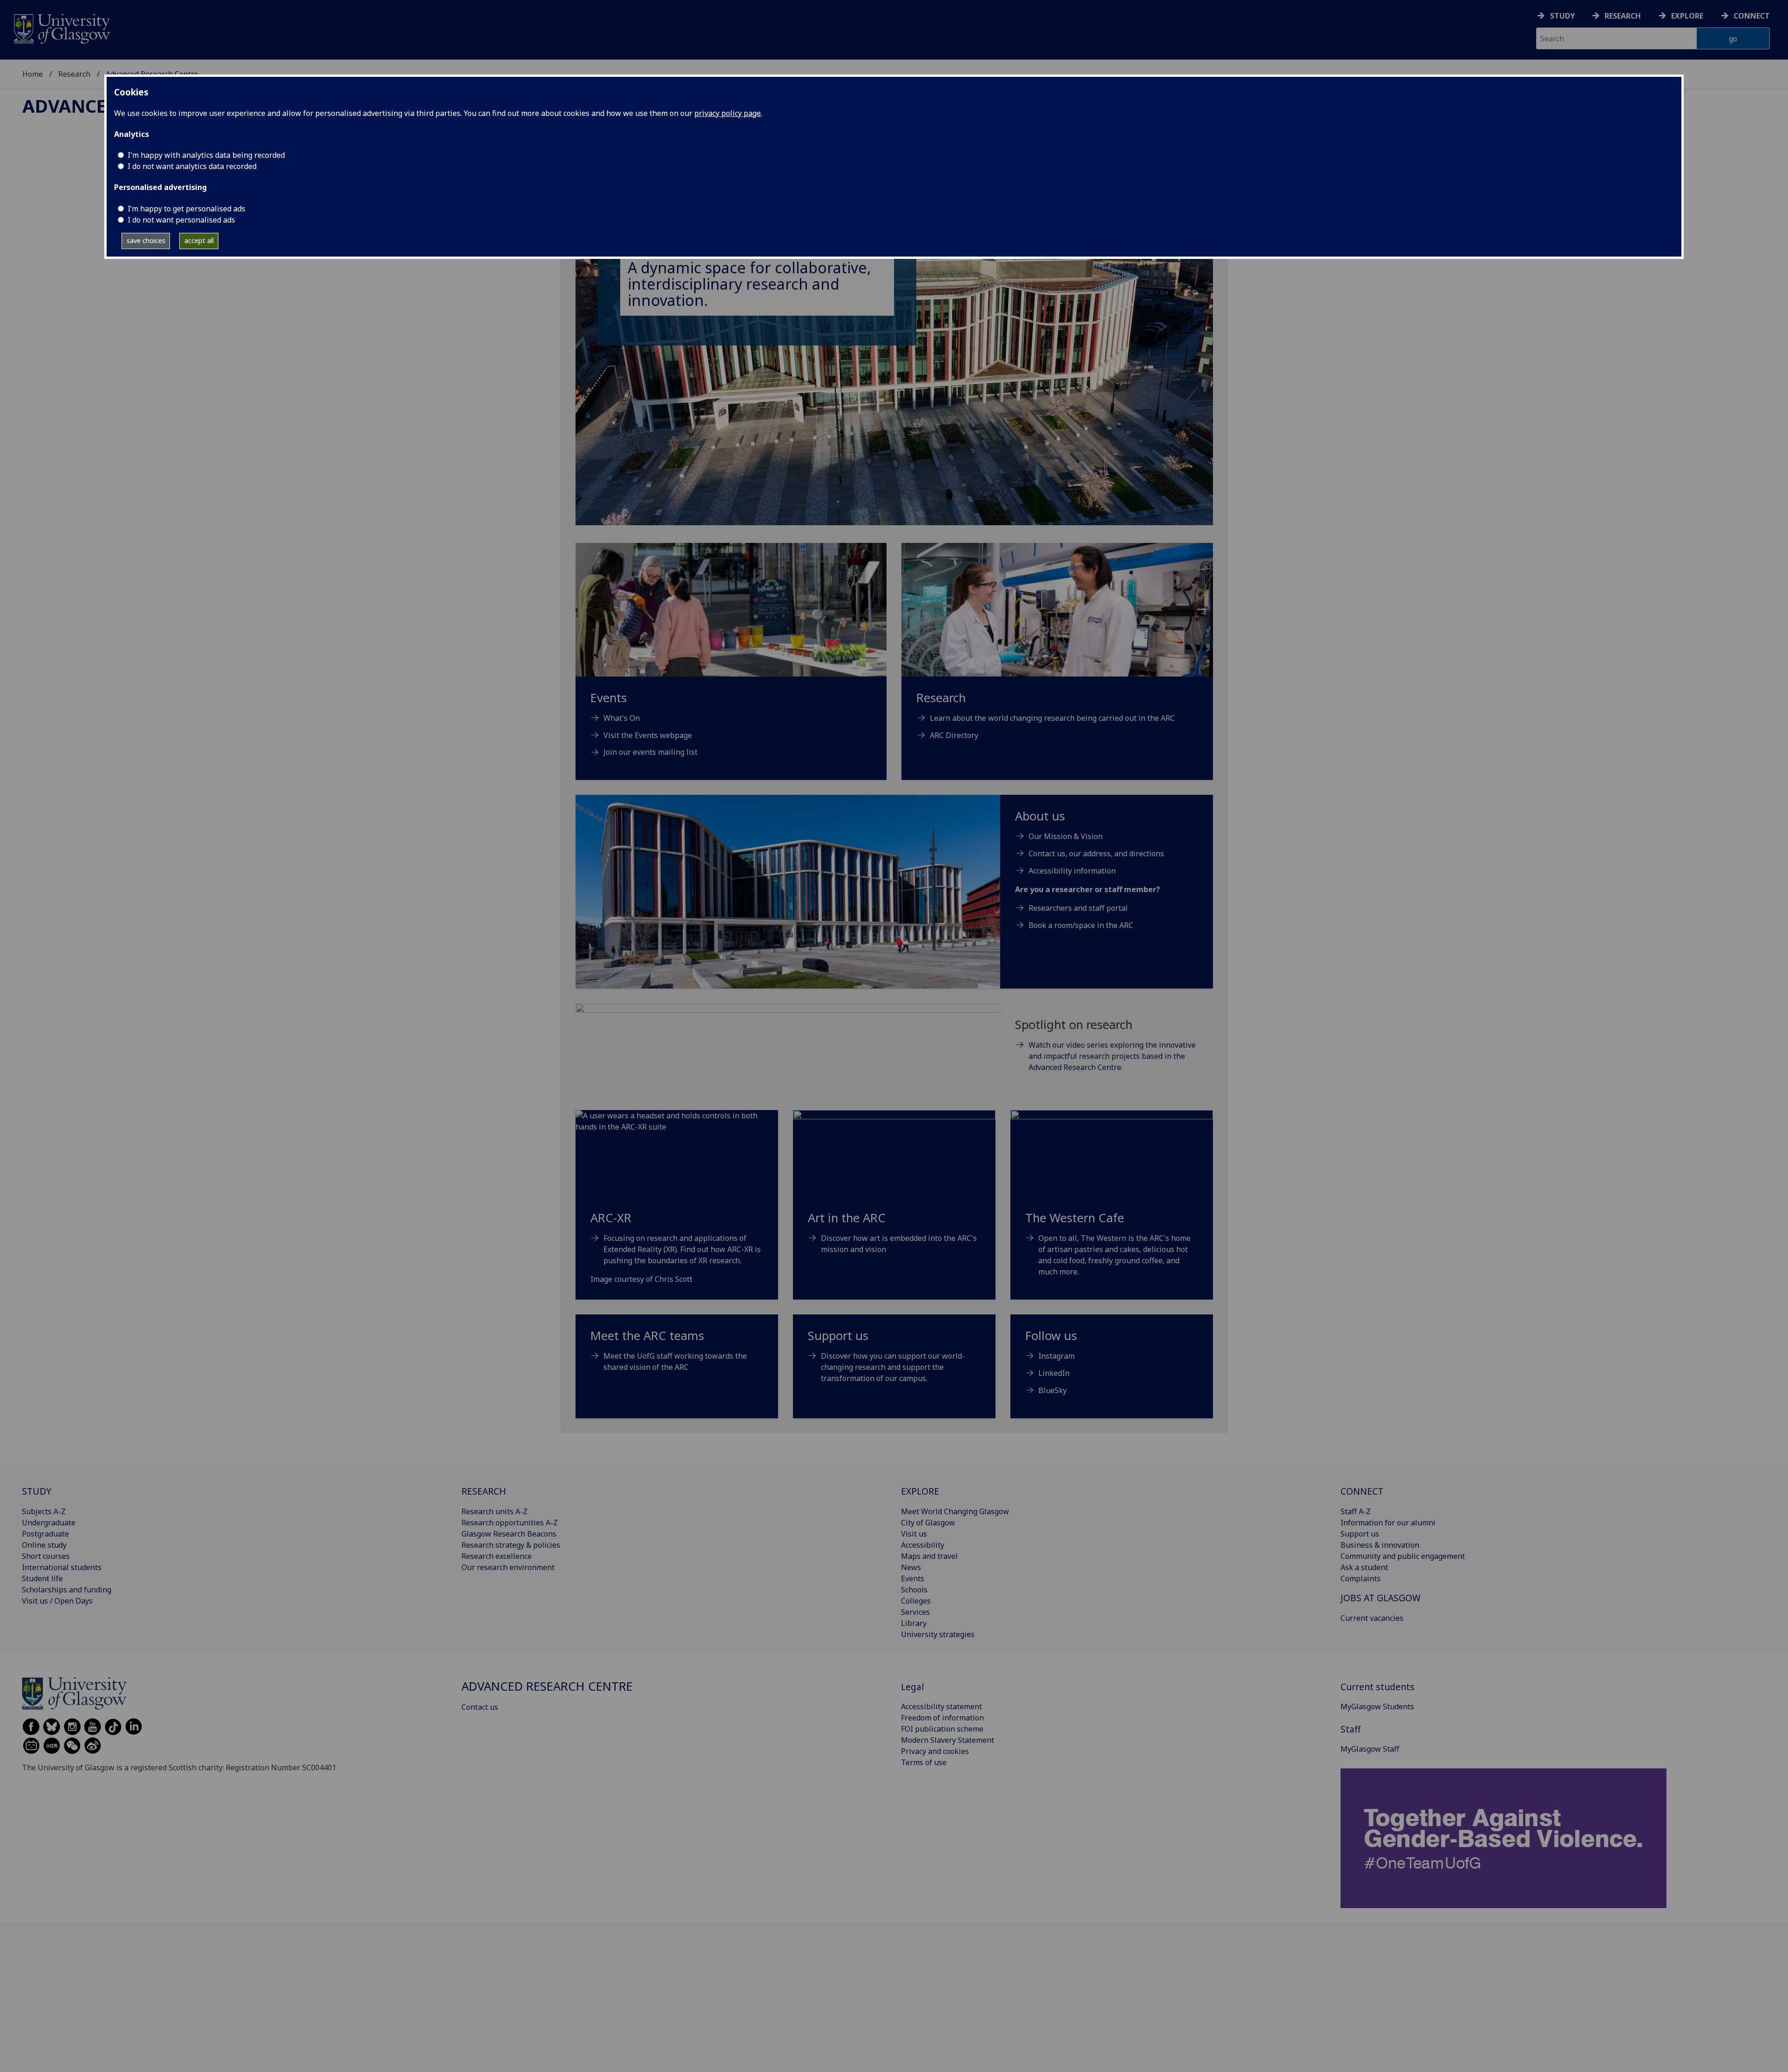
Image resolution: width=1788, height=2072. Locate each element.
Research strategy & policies (511, 1545)
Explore (1687, 16)
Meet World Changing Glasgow (955, 1511)
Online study (44, 1545)
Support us (1360, 1534)
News (911, 1567)
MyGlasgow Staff (1370, 1749)
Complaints (1361, 1578)
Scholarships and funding (67, 1590)
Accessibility (923, 1545)
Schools (914, 1590)
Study (1562, 16)
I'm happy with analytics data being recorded (206, 155)
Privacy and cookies (935, 1751)
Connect (1752, 16)
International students (62, 1567)
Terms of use (924, 1762)
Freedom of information (942, 1718)
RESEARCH (484, 1491)
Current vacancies (1372, 1618)
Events (913, 1578)
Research (1623, 16)
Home (33, 74)
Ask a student (1364, 1567)
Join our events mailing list (650, 752)
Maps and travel (929, 1556)
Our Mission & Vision (1066, 836)
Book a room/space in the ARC (1081, 925)
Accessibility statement (941, 1706)
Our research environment (508, 1567)
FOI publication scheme (942, 1729)
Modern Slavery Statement (948, 1740)
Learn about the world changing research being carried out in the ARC (1052, 718)
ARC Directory (954, 735)
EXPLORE (920, 1491)
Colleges (916, 1601)
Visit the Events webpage (648, 735)
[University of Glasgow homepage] (61, 28)
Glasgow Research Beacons (509, 1534)
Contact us (480, 1707)
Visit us (914, 1534)
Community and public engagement (1403, 1556)
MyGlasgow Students (1377, 1706)
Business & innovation (1380, 1545)
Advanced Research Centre (547, 1686)
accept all (199, 240)
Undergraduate (49, 1523)
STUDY (37, 1491)
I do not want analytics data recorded (192, 166)
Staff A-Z (1356, 1511)
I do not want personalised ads (181, 220)
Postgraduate (45, 1534)
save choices (146, 240)
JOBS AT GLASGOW (1381, 1598)
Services (915, 1612)
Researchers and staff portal (1078, 908)
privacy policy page (728, 113)
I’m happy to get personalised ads (186, 209)
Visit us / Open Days (57, 1601)
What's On (622, 718)
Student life (42, 1578)
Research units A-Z (494, 1511)
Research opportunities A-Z (510, 1523)
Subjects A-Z (44, 1511)
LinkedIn (1054, 1373)
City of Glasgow (928, 1523)
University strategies (938, 1634)
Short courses (46, 1556)
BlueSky (1053, 1390)
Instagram (1057, 1356)
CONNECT (1362, 1491)
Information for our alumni (1388, 1523)
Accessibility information (1072, 871)
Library (914, 1623)
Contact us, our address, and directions (1096, 853)
